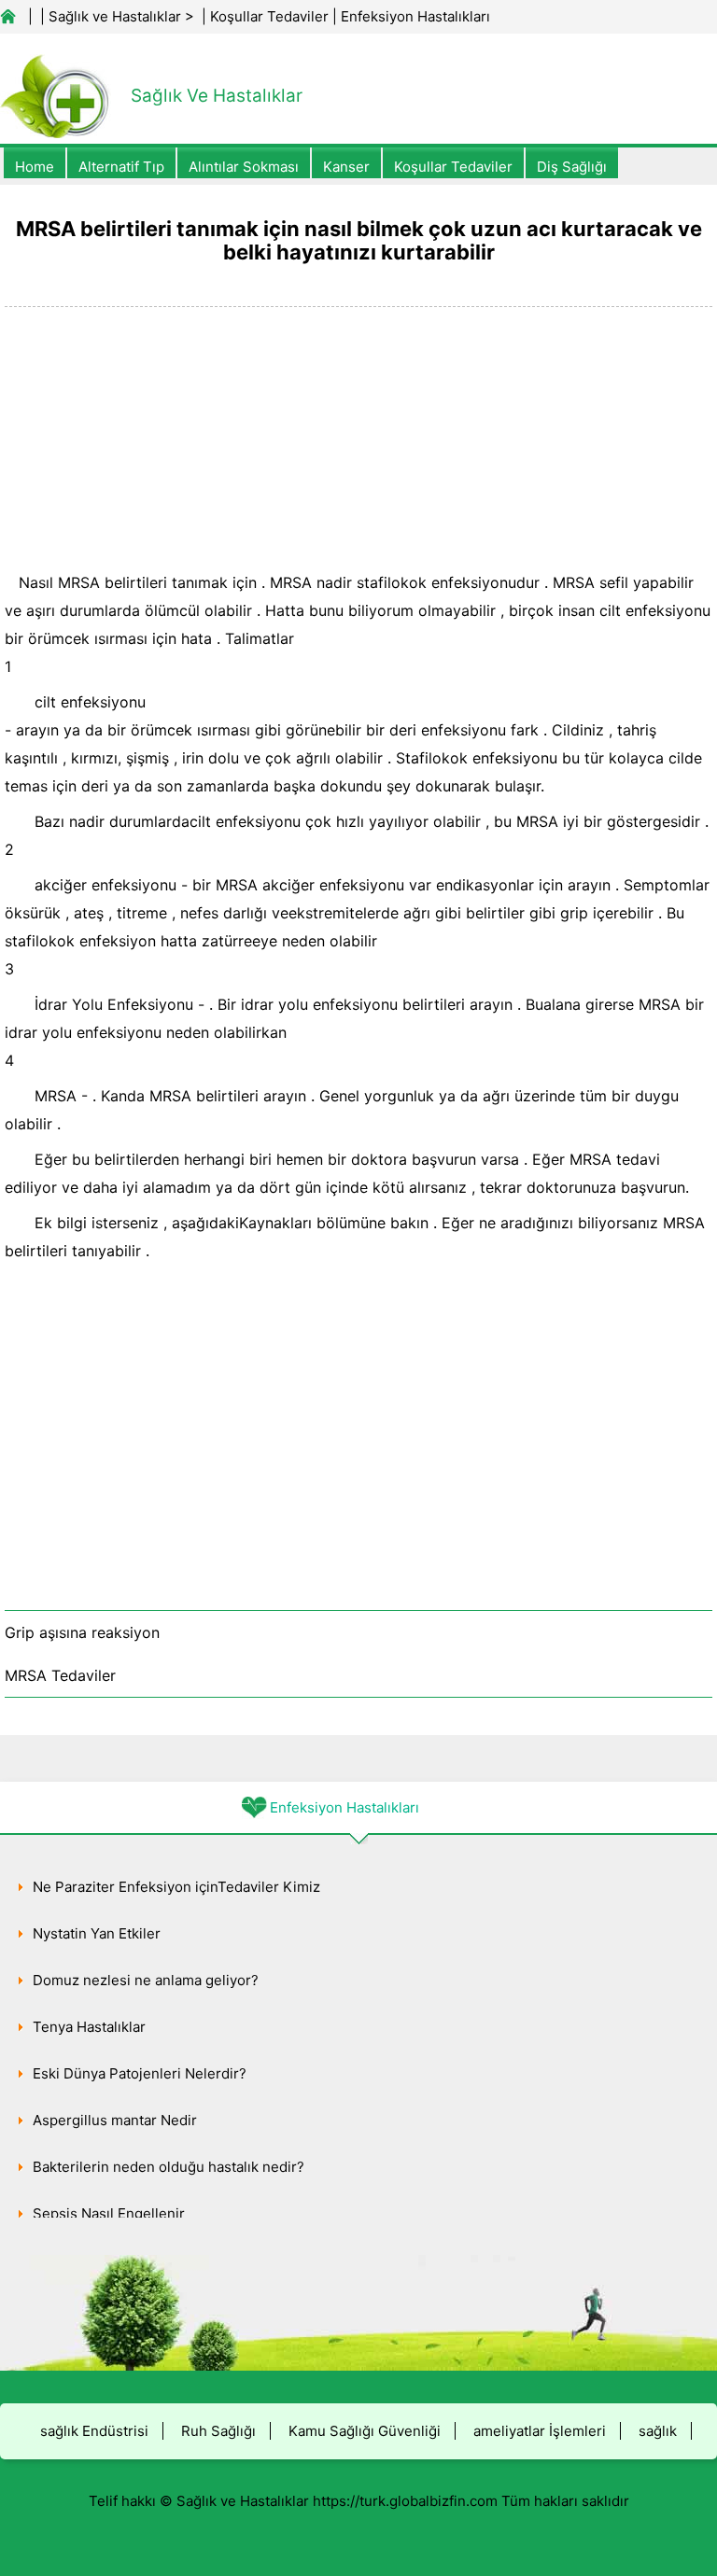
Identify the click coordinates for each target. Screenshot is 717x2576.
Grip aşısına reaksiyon (82, 1632)
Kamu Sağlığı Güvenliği (365, 2431)
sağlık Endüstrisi (94, 2431)
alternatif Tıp (121, 167)
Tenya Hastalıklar (89, 2027)
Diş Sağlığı (572, 167)
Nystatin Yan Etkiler (97, 1933)
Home (35, 167)
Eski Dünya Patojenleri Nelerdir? (140, 2073)
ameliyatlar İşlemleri (540, 2431)
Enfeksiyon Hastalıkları (415, 16)
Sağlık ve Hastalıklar (115, 16)
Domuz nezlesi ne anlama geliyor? (146, 1980)
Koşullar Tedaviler (269, 16)
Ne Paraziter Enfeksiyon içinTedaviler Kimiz (176, 1887)
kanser (346, 167)
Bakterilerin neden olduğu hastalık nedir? (169, 2167)
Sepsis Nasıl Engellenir (109, 2213)
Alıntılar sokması (244, 167)
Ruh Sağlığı (218, 2431)
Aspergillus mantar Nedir (115, 2120)
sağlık (658, 2431)
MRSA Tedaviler (60, 1675)
